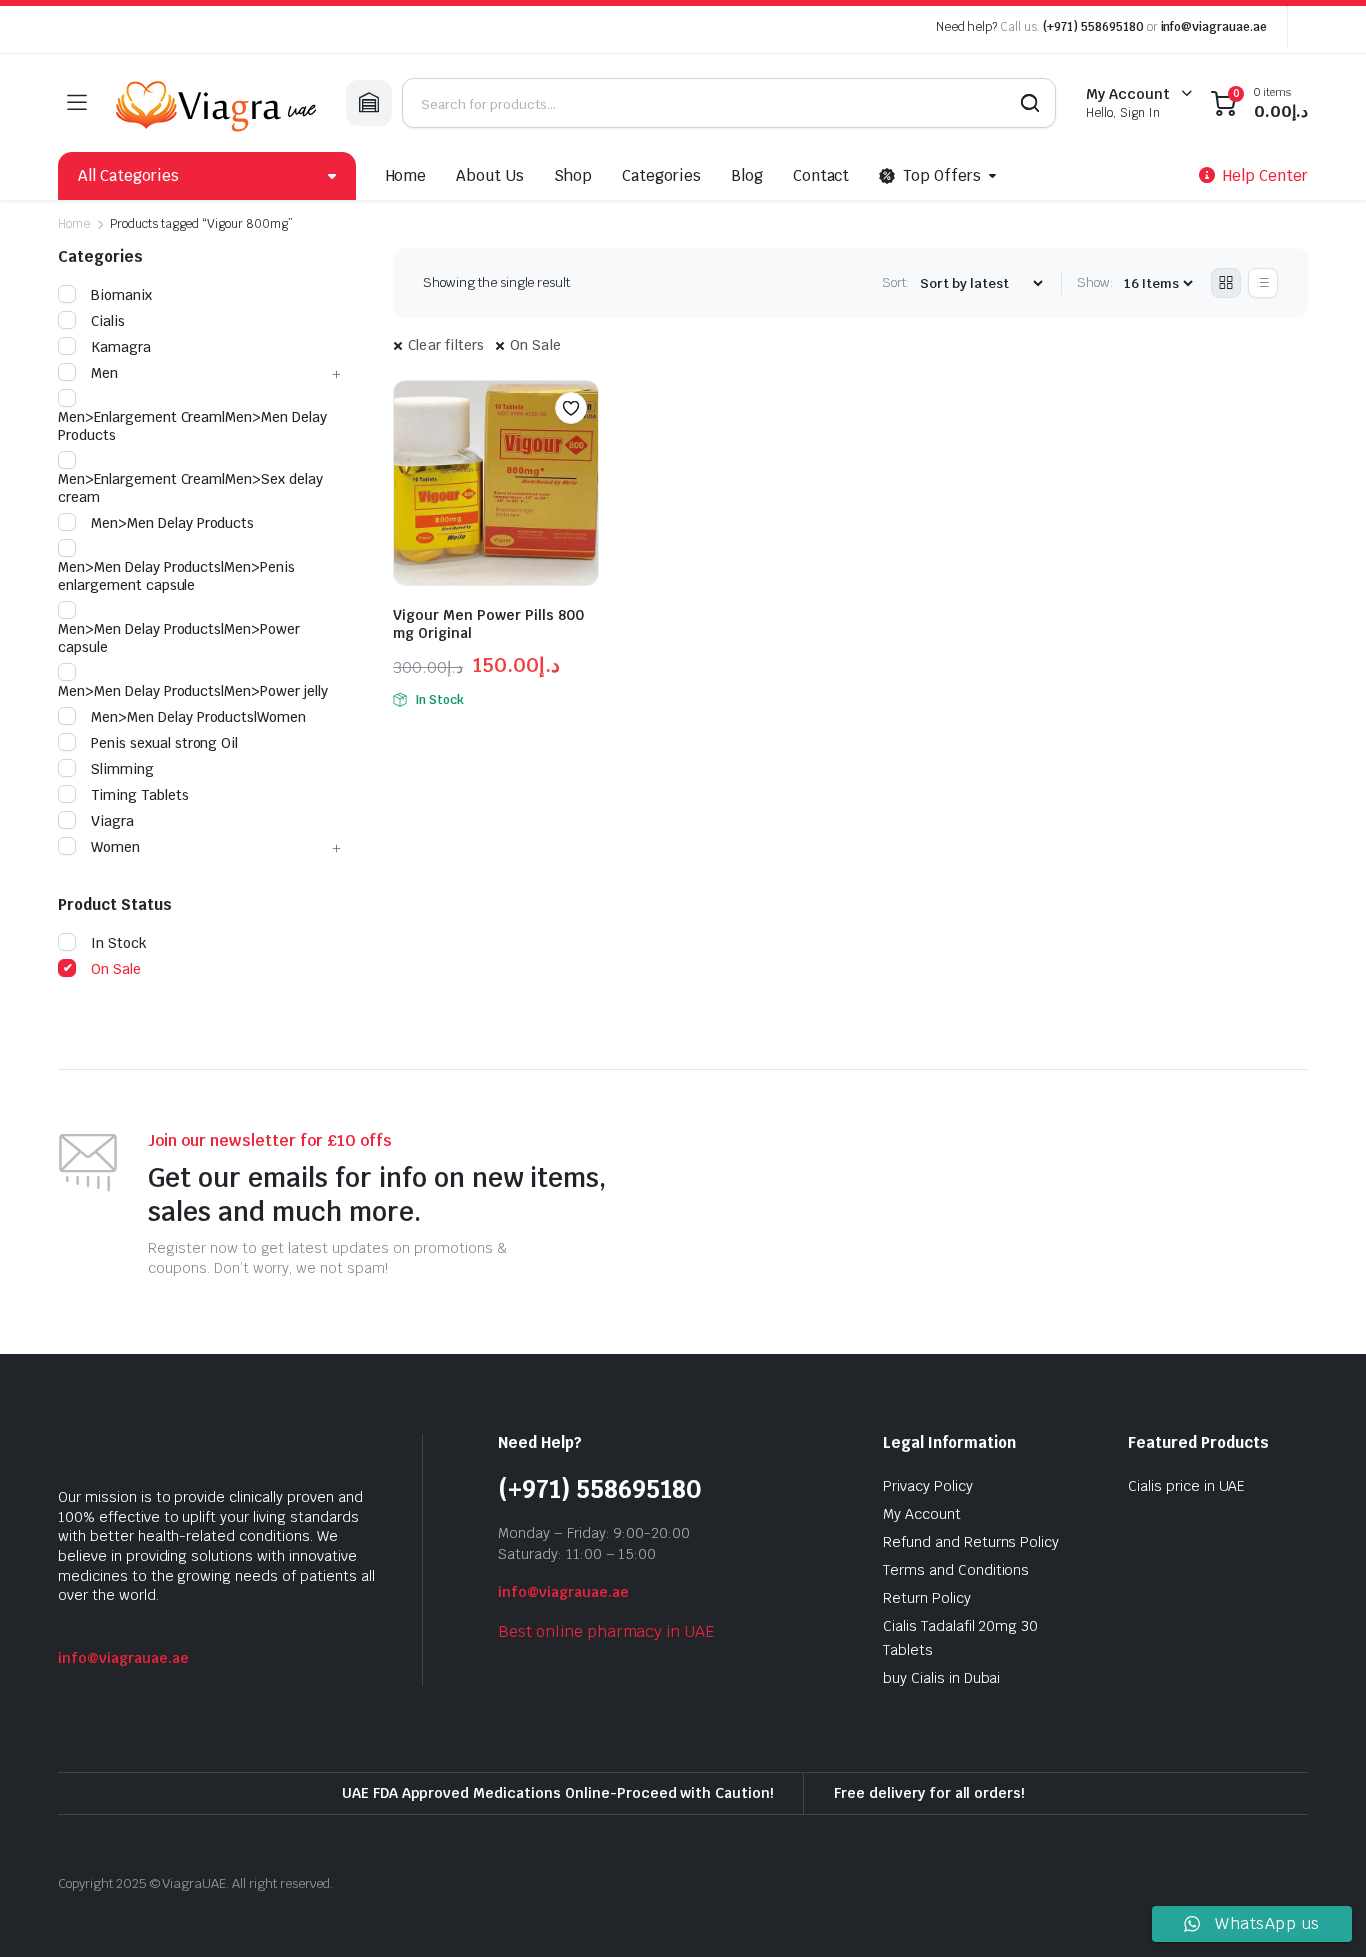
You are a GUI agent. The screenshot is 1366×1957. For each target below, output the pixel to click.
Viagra (112, 821)
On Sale (535, 345)
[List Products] (1263, 283)
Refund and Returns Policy (971, 1542)
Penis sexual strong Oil (164, 743)
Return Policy (927, 1598)
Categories (661, 175)
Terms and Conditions (956, 1570)
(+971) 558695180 (1095, 27)
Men (104, 373)
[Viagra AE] (216, 103)
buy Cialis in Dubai (941, 1678)
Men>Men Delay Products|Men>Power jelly (193, 691)
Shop (573, 175)
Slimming (122, 769)
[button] (571, 408)
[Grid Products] (1226, 283)
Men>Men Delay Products (172, 523)
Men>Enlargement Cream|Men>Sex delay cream (190, 488)
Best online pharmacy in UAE (606, 1631)
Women (115, 847)
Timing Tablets (140, 795)
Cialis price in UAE (1186, 1486)
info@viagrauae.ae (1214, 27)
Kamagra (121, 347)
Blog (747, 175)
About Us (490, 175)
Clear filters (446, 345)
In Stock (119, 943)
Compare (581, 447)
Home (406, 175)
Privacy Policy (928, 1486)
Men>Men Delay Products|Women (198, 717)
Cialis (108, 321)
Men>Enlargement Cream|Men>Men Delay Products (192, 426)
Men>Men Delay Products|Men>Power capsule (179, 638)
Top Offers (942, 175)
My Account (922, 1514)
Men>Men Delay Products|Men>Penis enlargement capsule (176, 576)
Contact (821, 175)
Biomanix (121, 295)
